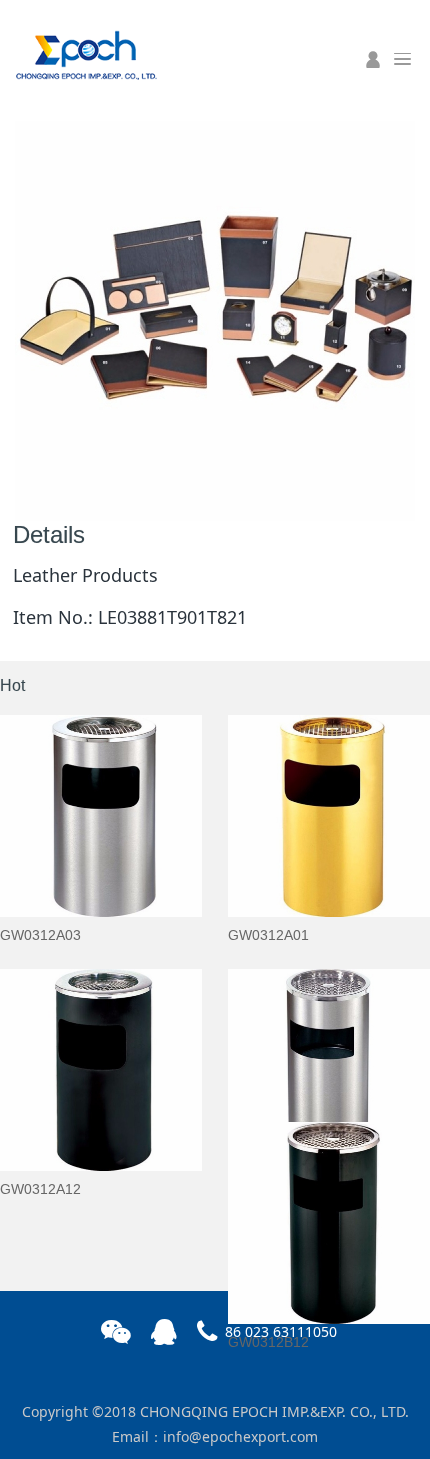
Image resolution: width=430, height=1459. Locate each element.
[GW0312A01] (329, 816)
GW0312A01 (268, 935)
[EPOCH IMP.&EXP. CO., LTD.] (85, 53)
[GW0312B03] (329, 1070)
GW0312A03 (40, 935)
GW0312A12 (40, 1189)
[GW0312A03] (101, 816)
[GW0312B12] (329, 1223)
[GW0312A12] (101, 1070)
